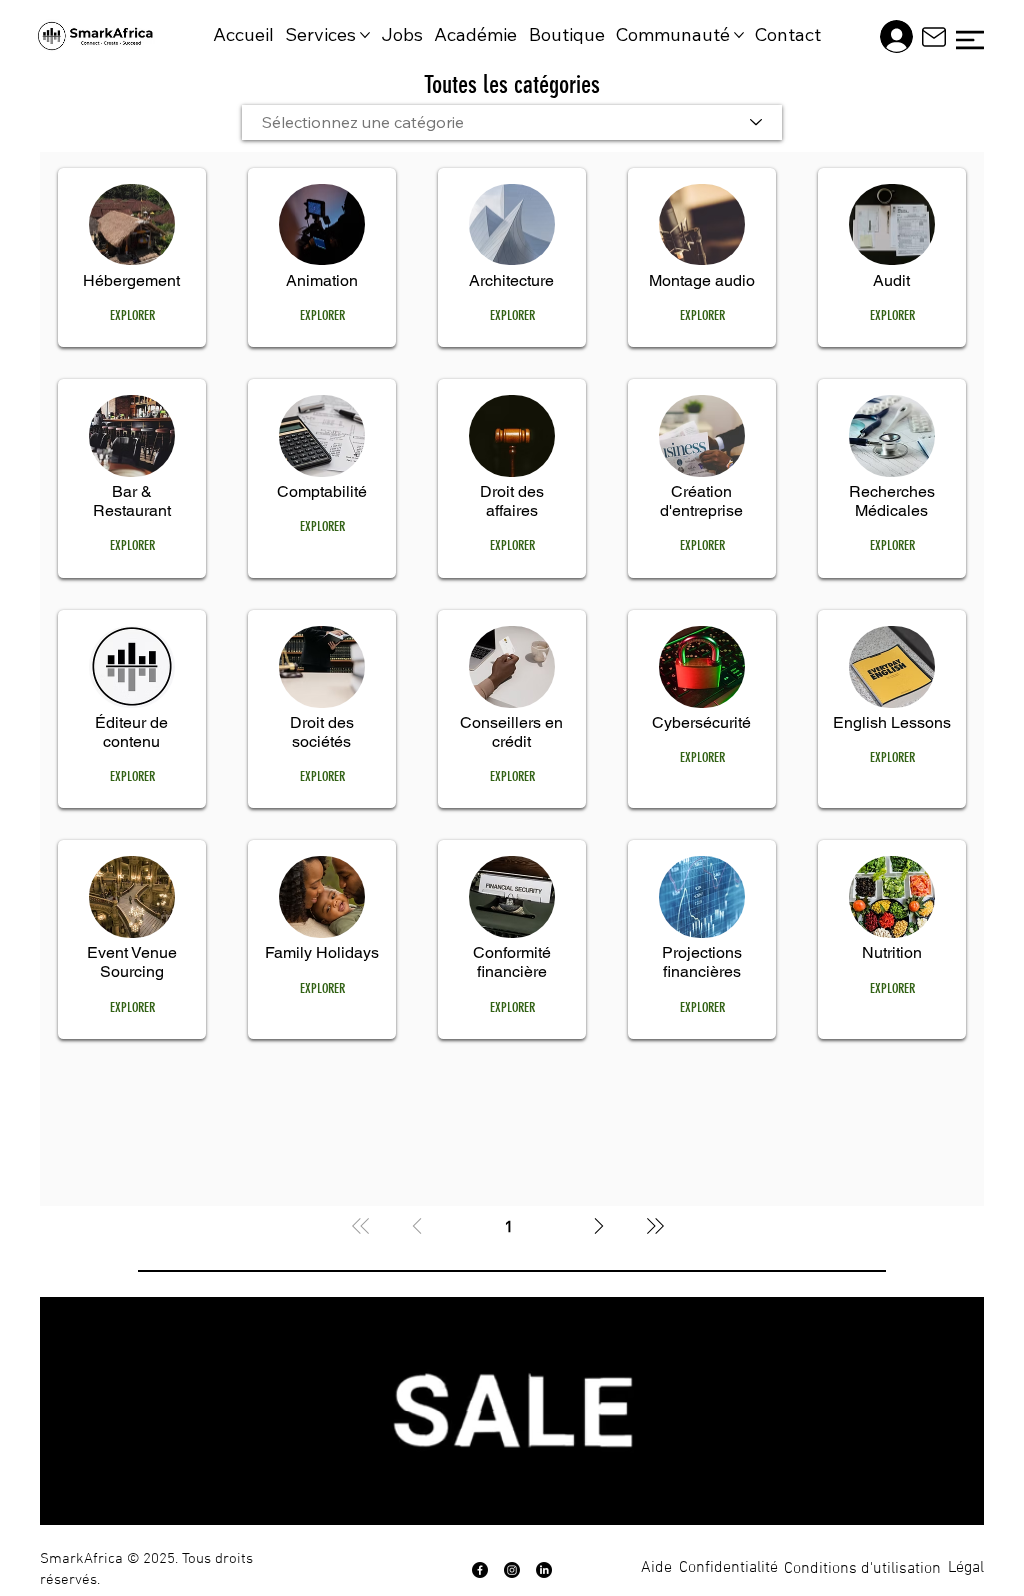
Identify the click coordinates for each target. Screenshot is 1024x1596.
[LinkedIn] (544, 1570)
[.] (888, 36)
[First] (361, 1226)
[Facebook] (480, 1570)
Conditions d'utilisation (862, 1569)
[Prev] (417, 1226)
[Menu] (970, 40)
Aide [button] (656, 1568)
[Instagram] (512, 1570)
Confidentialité (728, 1568)
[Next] (599, 1226)
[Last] (655, 1226)
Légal (966, 1568)
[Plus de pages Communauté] (739, 35)
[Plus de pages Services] (365, 35)
